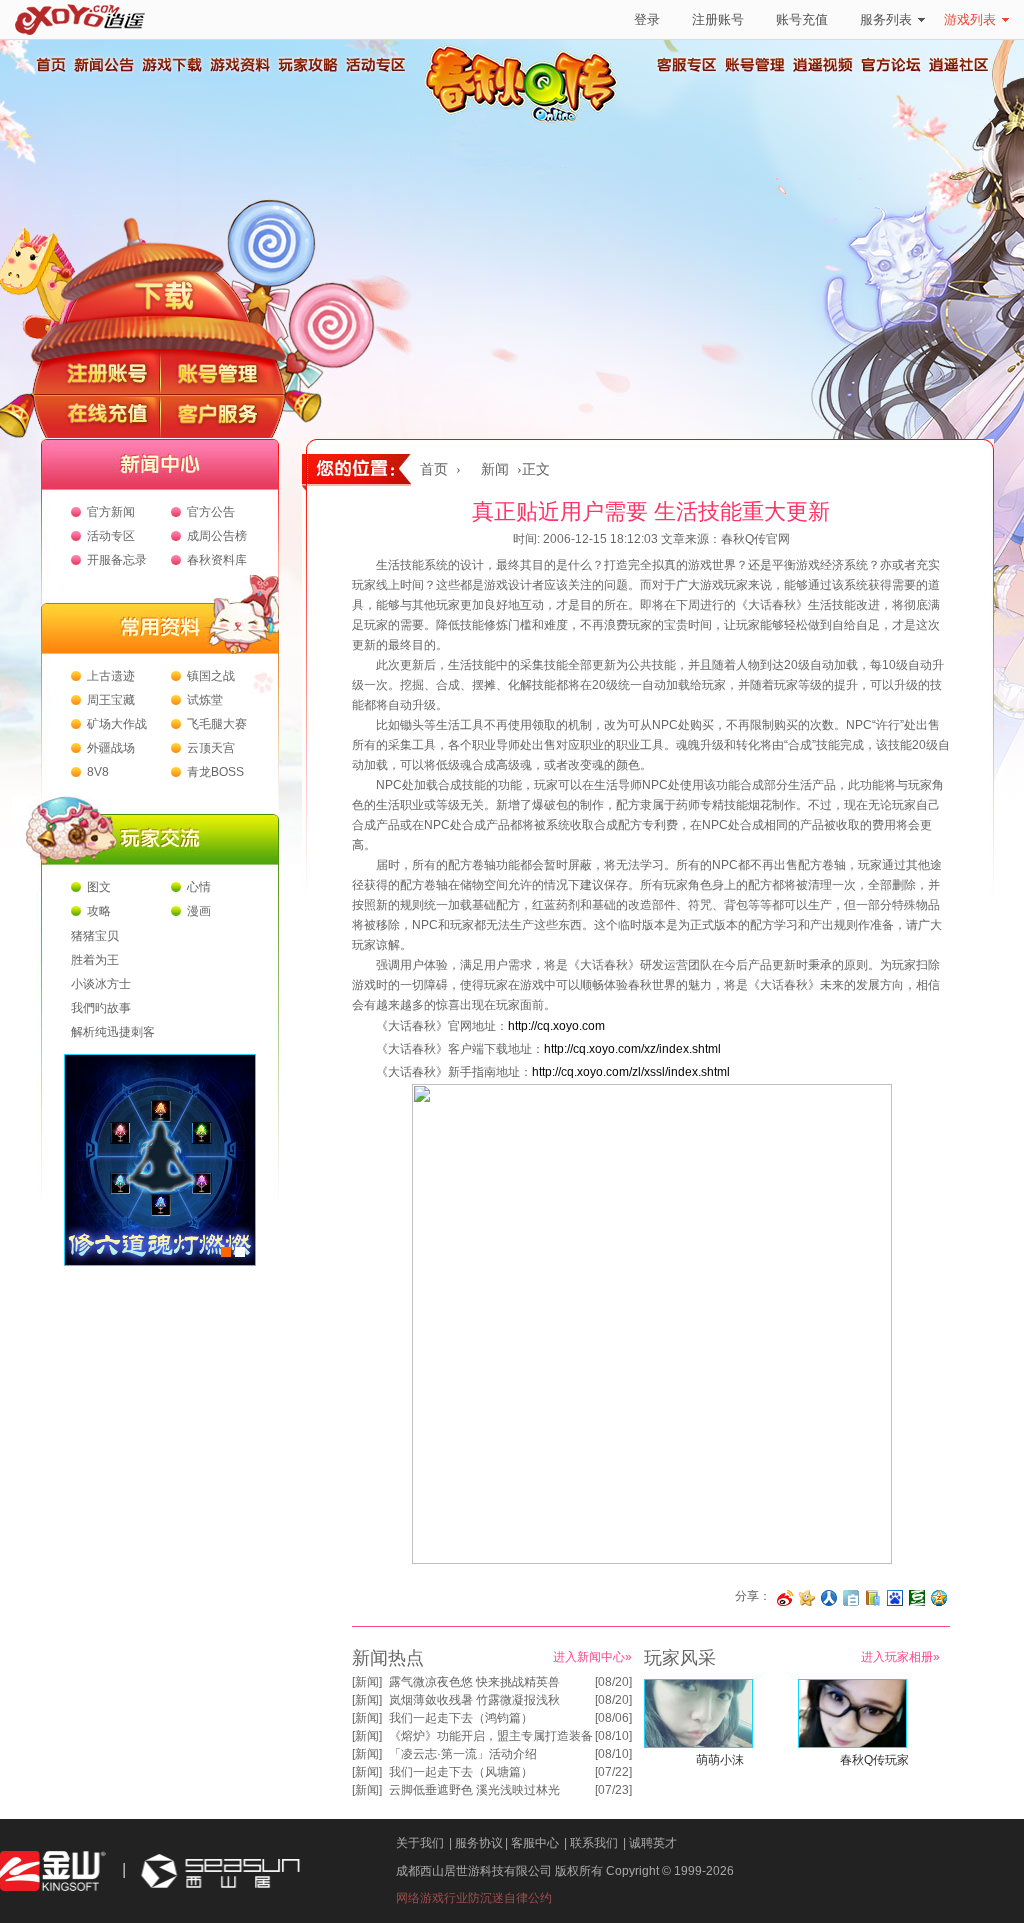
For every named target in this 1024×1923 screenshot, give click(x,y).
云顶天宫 (211, 748)
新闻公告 (103, 65)
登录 (647, 19)
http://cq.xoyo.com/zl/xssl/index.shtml (631, 1072)
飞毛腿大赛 (217, 724)
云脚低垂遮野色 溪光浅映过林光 (474, 1790)
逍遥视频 (823, 65)
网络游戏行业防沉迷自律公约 (474, 1898)
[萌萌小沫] (698, 1744)
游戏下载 (171, 65)
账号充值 (802, 19)
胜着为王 (95, 960)
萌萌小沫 (720, 1760)
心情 (199, 887)
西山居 (218, 1871)
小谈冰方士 (101, 984)
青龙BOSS (215, 772)
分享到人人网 (829, 1598)
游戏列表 (970, 19)
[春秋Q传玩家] (852, 1744)
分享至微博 (785, 1598)
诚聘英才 (653, 1843)
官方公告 (211, 512)
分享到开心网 (807, 1598)
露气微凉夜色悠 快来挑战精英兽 (474, 1682)
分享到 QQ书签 (873, 1598)
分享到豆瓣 (917, 1598)
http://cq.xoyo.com (556, 1026)
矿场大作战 (117, 724)
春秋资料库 (217, 560)
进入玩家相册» (900, 1657)
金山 (53, 1871)
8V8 (98, 772)
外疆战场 (111, 748)
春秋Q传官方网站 (527, 120)
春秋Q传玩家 (874, 1760)
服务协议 (479, 1843)
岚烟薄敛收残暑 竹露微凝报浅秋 (474, 1700)
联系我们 (594, 1843)
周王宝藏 (111, 700)
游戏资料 (239, 65)
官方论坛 (891, 65)
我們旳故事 (101, 1008)
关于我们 (420, 1843)
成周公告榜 (217, 536)
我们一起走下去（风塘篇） (461, 1772)
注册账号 (718, 19)
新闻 (495, 469)
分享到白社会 (851, 1598)
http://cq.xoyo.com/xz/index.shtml (632, 1049)
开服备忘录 (117, 560)
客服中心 (535, 1843)
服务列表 (886, 19)
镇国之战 (211, 676)
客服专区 (687, 65)
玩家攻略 (307, 65)
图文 (99, 887)
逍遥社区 (959, 65)
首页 (50, 65)
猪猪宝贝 (95, 936)
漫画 (199, 911)
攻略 (99, 911)
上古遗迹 (111, 676)
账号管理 (755, 65)
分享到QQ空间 (939, 1598)
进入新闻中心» (592, 1657)
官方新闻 (111, 512)
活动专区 (375, 65)
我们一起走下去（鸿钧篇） (461, 1718)
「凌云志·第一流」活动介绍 (463, 1754)
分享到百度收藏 (895, 1598)
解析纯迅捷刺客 (113, 1032)
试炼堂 (205, 700)
